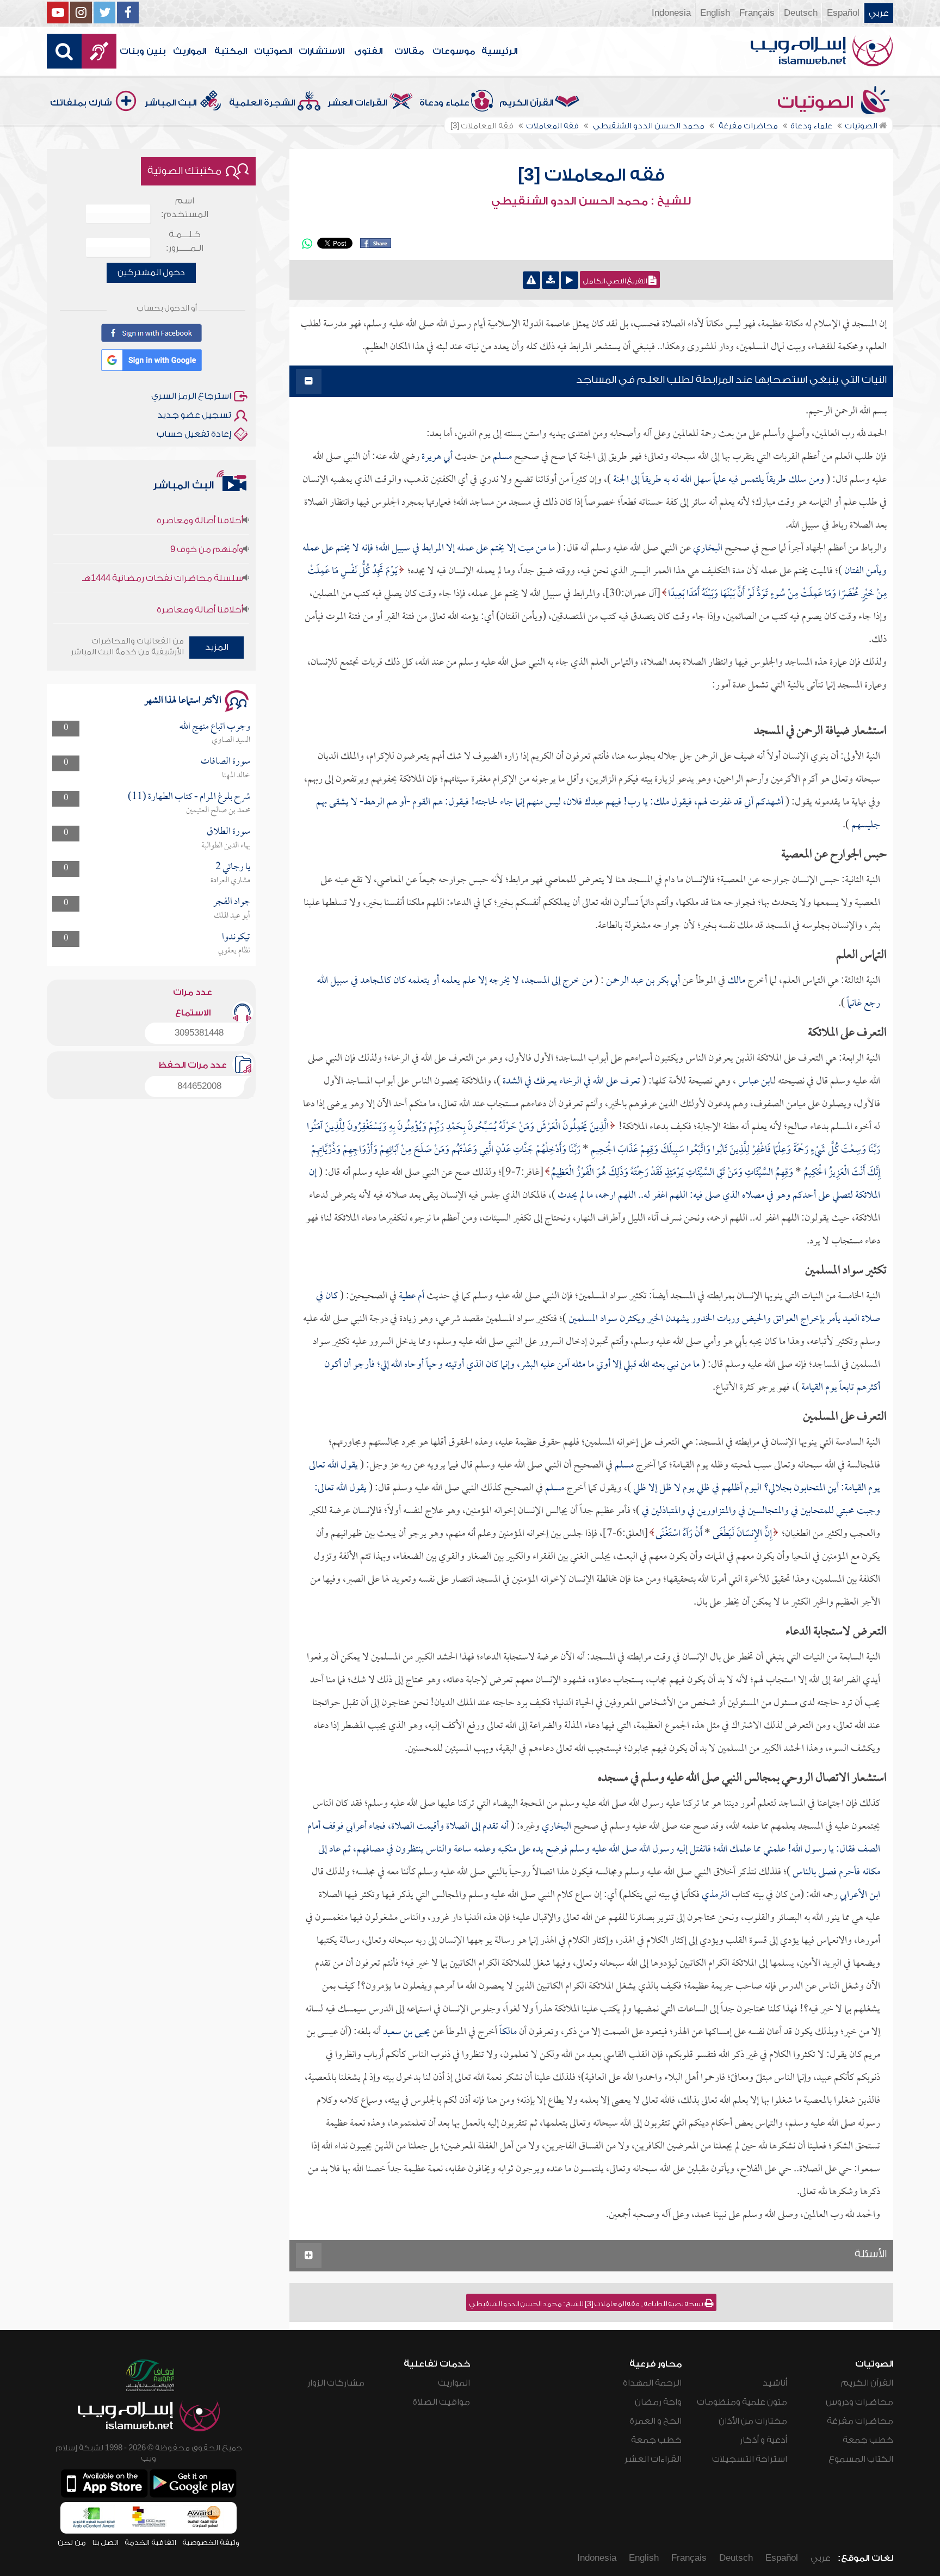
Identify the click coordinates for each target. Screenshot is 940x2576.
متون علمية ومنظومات (742, 2402)
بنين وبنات (143, 51)
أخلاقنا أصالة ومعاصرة (200, 574)
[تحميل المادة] (551, 280)
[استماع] (570, 280)
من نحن (72, 2543)
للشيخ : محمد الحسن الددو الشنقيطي (591, 201)
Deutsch (801, 13)
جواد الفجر (232, 902)
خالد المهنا (236, 776)
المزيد (217, 647)
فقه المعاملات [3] (591, 175)
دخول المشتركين (151, 273)
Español (843, 13)
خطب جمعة (868, 2440)
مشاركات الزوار (336, 2383)
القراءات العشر (357, 103)
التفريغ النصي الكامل (616, 281)
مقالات (409, 51)
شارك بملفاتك (81, 103)
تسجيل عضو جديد (194, 415)
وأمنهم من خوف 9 (207, 513)
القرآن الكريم (526, 103)
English (715, 13)
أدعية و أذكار (763, 2440)
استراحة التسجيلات (750, 2459)
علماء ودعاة (444, 103)
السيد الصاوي (231, 740)
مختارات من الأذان (753, 2421)
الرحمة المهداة (652, 2383)
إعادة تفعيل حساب (194, 434)
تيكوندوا (236, 937)
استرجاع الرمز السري (191, 396)
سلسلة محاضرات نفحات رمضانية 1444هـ (163, 542)
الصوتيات (273, 51)
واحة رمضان (658, 2402)
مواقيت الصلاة (441, 2402)
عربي (879, 13)
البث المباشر (171, 103)
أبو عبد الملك (232, 916)
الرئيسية (499, 51)
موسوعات (454, 51)
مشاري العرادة (230, 881)
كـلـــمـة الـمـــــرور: (185, 241)
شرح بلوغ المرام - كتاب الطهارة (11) (189, 797)
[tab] (591, 382)
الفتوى (368, 51)
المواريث (190, 51)
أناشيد (775, 2383)
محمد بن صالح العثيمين (218, 810)
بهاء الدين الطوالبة (226, 846)
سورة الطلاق (228, 832)
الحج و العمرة (655, 2421)
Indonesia (671, 13)
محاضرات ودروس (859, 2402)
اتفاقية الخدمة (150, 2543)
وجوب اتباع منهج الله (215, 727)
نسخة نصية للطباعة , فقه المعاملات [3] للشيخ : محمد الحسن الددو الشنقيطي (587, 2304)
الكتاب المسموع (861, 2459)
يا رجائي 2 (233, 867)
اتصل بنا (105, 2543)
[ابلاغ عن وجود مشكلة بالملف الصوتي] (531, 280)
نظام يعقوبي (234, 951)
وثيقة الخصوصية (211, 2543)
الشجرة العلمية (262, 103)
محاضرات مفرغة (860, 2421)
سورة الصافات (225, 762)
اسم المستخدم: (185, 208)
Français (757, 13)
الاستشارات (321, 51)
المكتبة (231, 51)
